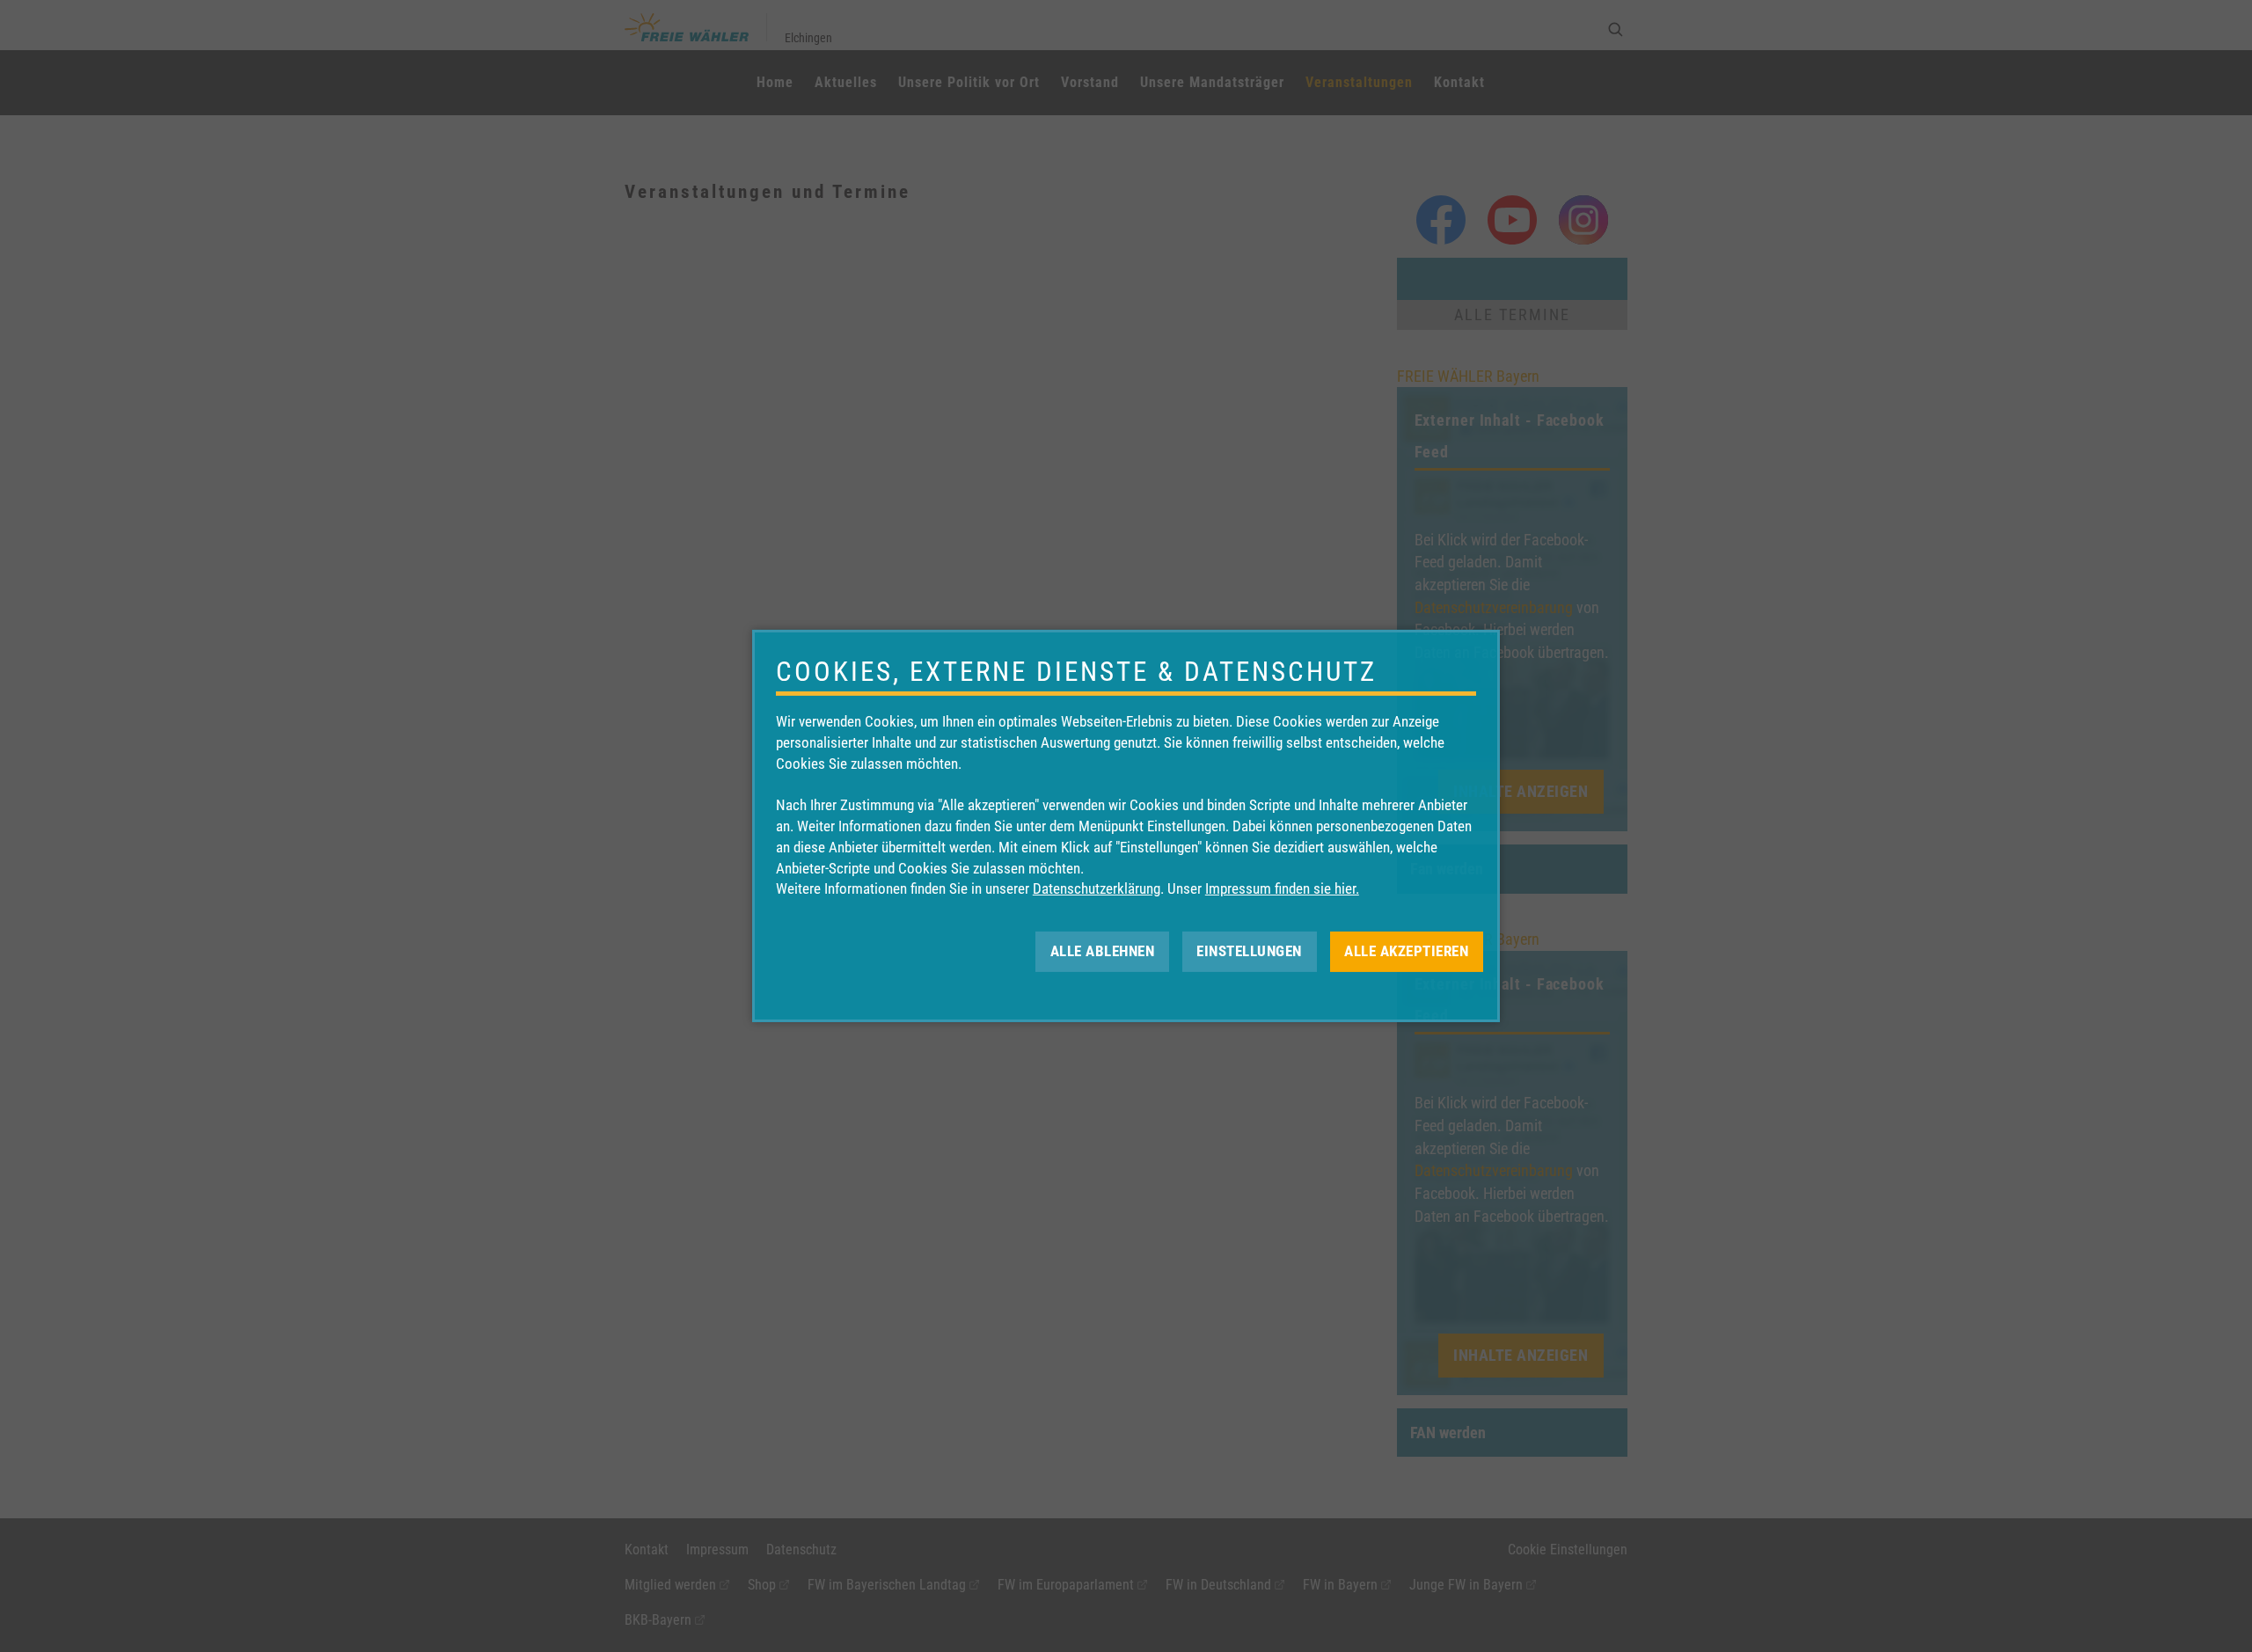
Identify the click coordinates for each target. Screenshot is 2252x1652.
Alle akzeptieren (1406, 951)
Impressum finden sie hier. (1282, 888)
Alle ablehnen (1103, 951)
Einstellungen (1249, 951)
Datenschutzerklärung (1097, 888)
